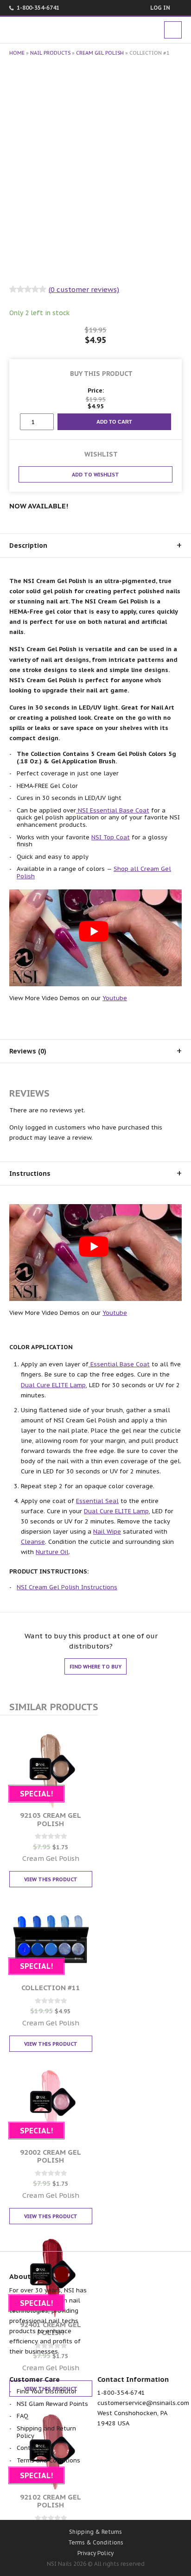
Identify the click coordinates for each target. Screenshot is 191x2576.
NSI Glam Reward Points (52, 2404)
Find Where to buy (95, 1667)
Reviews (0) (28, 1051)
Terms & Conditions (96, 2542)
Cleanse (33, 1542)
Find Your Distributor (47, 2391)
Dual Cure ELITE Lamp (53, 1385)
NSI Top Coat (111, 837)
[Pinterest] (120, 2499)
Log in (160, 8)
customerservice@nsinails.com (143, 2403)
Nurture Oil (52, 1552)
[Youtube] (96, 2499)
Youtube (115, 998)
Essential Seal (97, 1501)
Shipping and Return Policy (46, 2432)
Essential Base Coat (119, 1364)
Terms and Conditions (48, 2460)
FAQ (22, 2416)
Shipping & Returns (95, 2532)
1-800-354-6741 (38, 8)
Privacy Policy (95, 2553)
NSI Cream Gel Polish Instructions (67, 1587)
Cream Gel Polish (100, 53)
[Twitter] (71, 2499)
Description (28, 546)
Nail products (50, 53)
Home (17, 53)
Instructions (30, 1174)
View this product (51, 1879)
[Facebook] (47, 2499)
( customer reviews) (84, 289)
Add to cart (114, 422)
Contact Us (33, 2448)
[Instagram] (145, 2499)
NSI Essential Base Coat (113, 810)
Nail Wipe (107, 1532)
